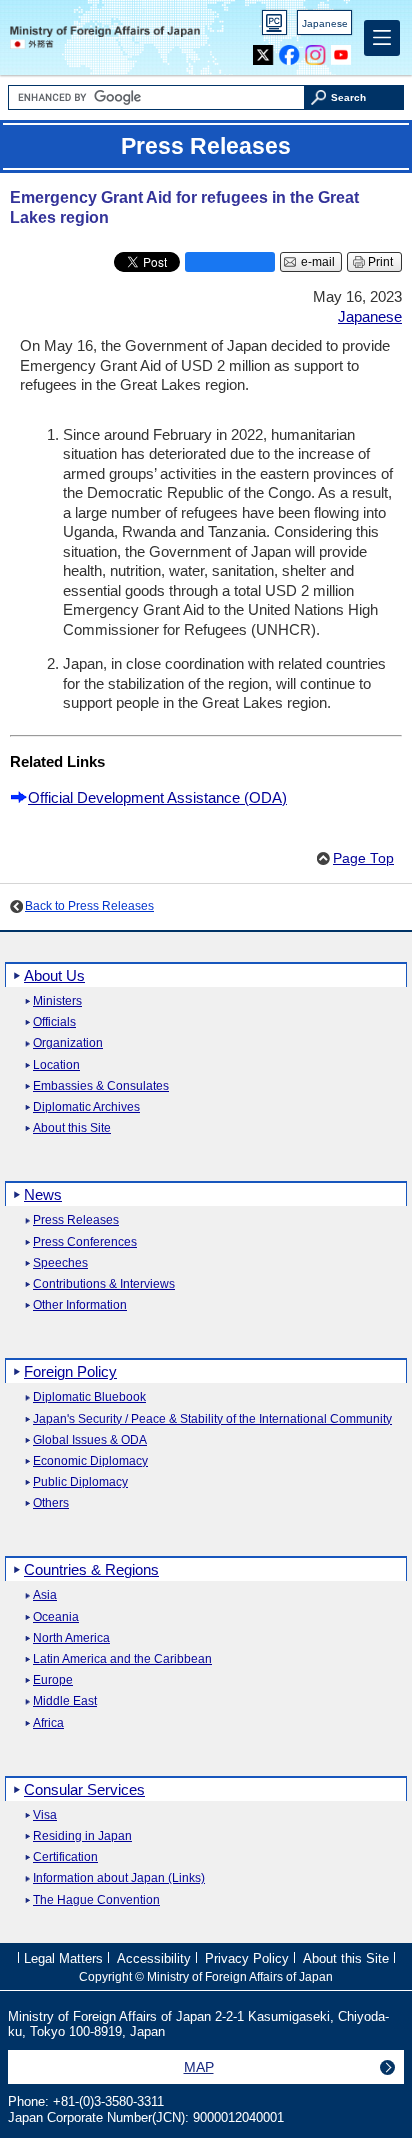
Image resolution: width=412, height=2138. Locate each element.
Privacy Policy (247, 1958)
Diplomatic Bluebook (89, 1397)
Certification (65, 1857)
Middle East (65, 1701)
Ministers (57, 1001)
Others (51, 1503)
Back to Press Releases (89, 906)
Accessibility (154, 1958)
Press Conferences (85, 1242)
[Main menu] (382, 38)
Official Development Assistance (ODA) (157, 797)
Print (380, 262)
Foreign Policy (70, 1371)
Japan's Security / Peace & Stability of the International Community (212, 1419)
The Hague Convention (96, 1900)
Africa (48, 1723)
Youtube (341, 50)
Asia (45, 1595)
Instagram (315, 50)
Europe (53, 1680)
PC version (275, 26)
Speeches (60, 1263)
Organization (68, 1043)
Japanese (325, 23)
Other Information (80, 1305)
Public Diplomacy (80, 1482)
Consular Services (84, 1789)
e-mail (318, 262)
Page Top (363, 858)
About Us (54, 975)
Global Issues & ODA (90, 1440)
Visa (45, 1815)
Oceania (56, 1617)
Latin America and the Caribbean (122, 1659)
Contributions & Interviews (104, 1284)
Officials (54, 1022)
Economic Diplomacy (90, 1461)
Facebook (289, 50)
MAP (199, 2067)
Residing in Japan (82, 1836)
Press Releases (76, 1220)
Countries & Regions (91, 1569)
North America (71, 1638)
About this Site (72, 1128)
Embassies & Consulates (101, 1086)
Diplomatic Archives (86, 1107)
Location (56, 1065)
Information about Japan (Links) (119, 1878)
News (43, 1194)
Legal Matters (63, 1958)
